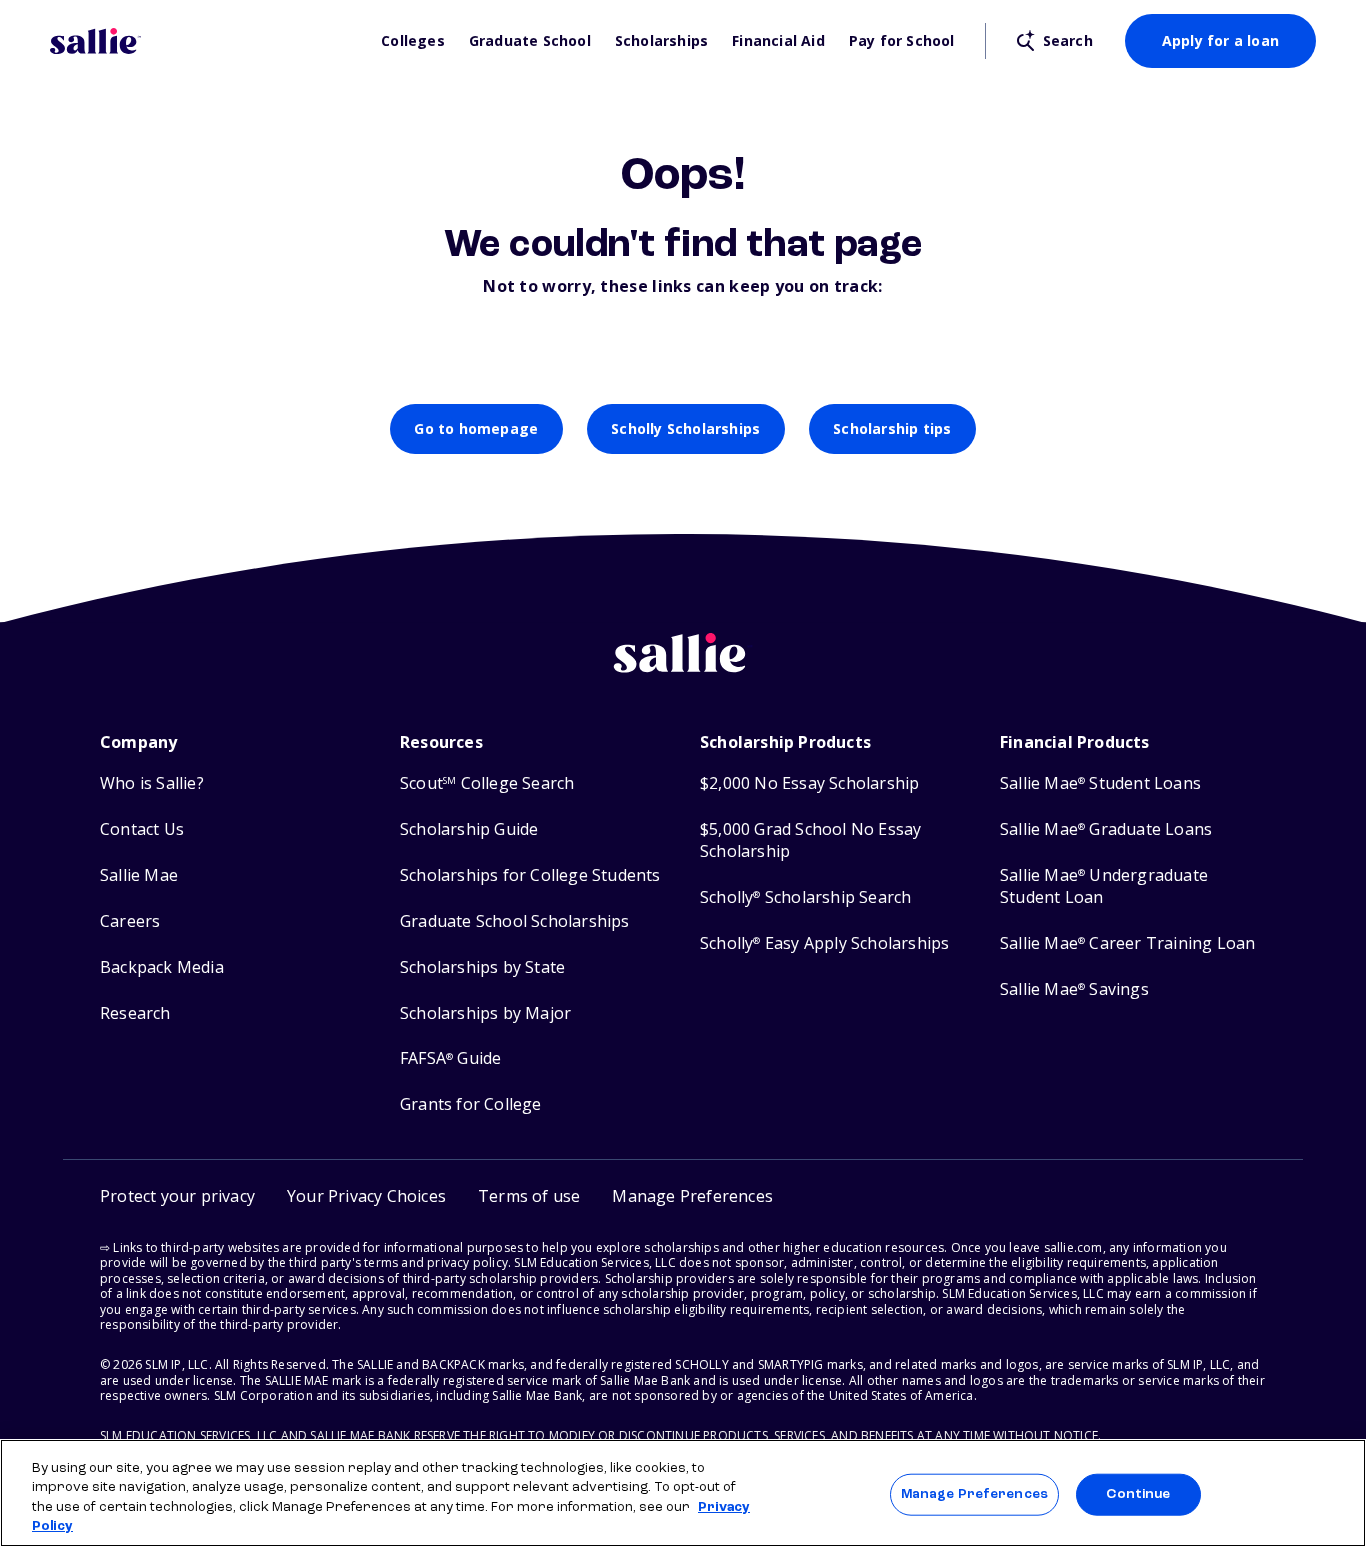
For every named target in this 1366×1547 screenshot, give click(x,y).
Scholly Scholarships (685, 428)
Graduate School (530, 41)
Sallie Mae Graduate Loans (1106, 829)
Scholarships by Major (485, 1013)
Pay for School (902, 41)
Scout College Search (487, 783)
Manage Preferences (974, 1494)
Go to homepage (476, 428)
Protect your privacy (177, 1196)
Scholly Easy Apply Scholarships (824, 943)
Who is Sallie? (152, 783)
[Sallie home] (205, 41)
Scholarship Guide (469, 829)
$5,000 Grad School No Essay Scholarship (810, 840)
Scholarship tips (892, 428)
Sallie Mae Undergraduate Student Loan (1104, 886)
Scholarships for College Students (530, 875)
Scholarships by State (482, 967)
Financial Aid (778, 41)
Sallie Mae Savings (1074, 989)
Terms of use (529, 1196)
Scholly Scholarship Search (805, 897)
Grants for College (471, 1104)
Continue (1138, 1494)
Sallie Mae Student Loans (1100, 783)
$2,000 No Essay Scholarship (809, 783)
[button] (692, 1196)
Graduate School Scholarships (515, 921)
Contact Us (142, 829)
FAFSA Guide (450, 1058)
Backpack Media (162, 967)
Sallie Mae (139, 875)
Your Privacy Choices (366, 1196)
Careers (130, 921)
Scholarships (661, 41)
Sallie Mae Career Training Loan (1127, 943)
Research (135, 1013)
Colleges (413, 41)
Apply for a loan (1220, 40)
